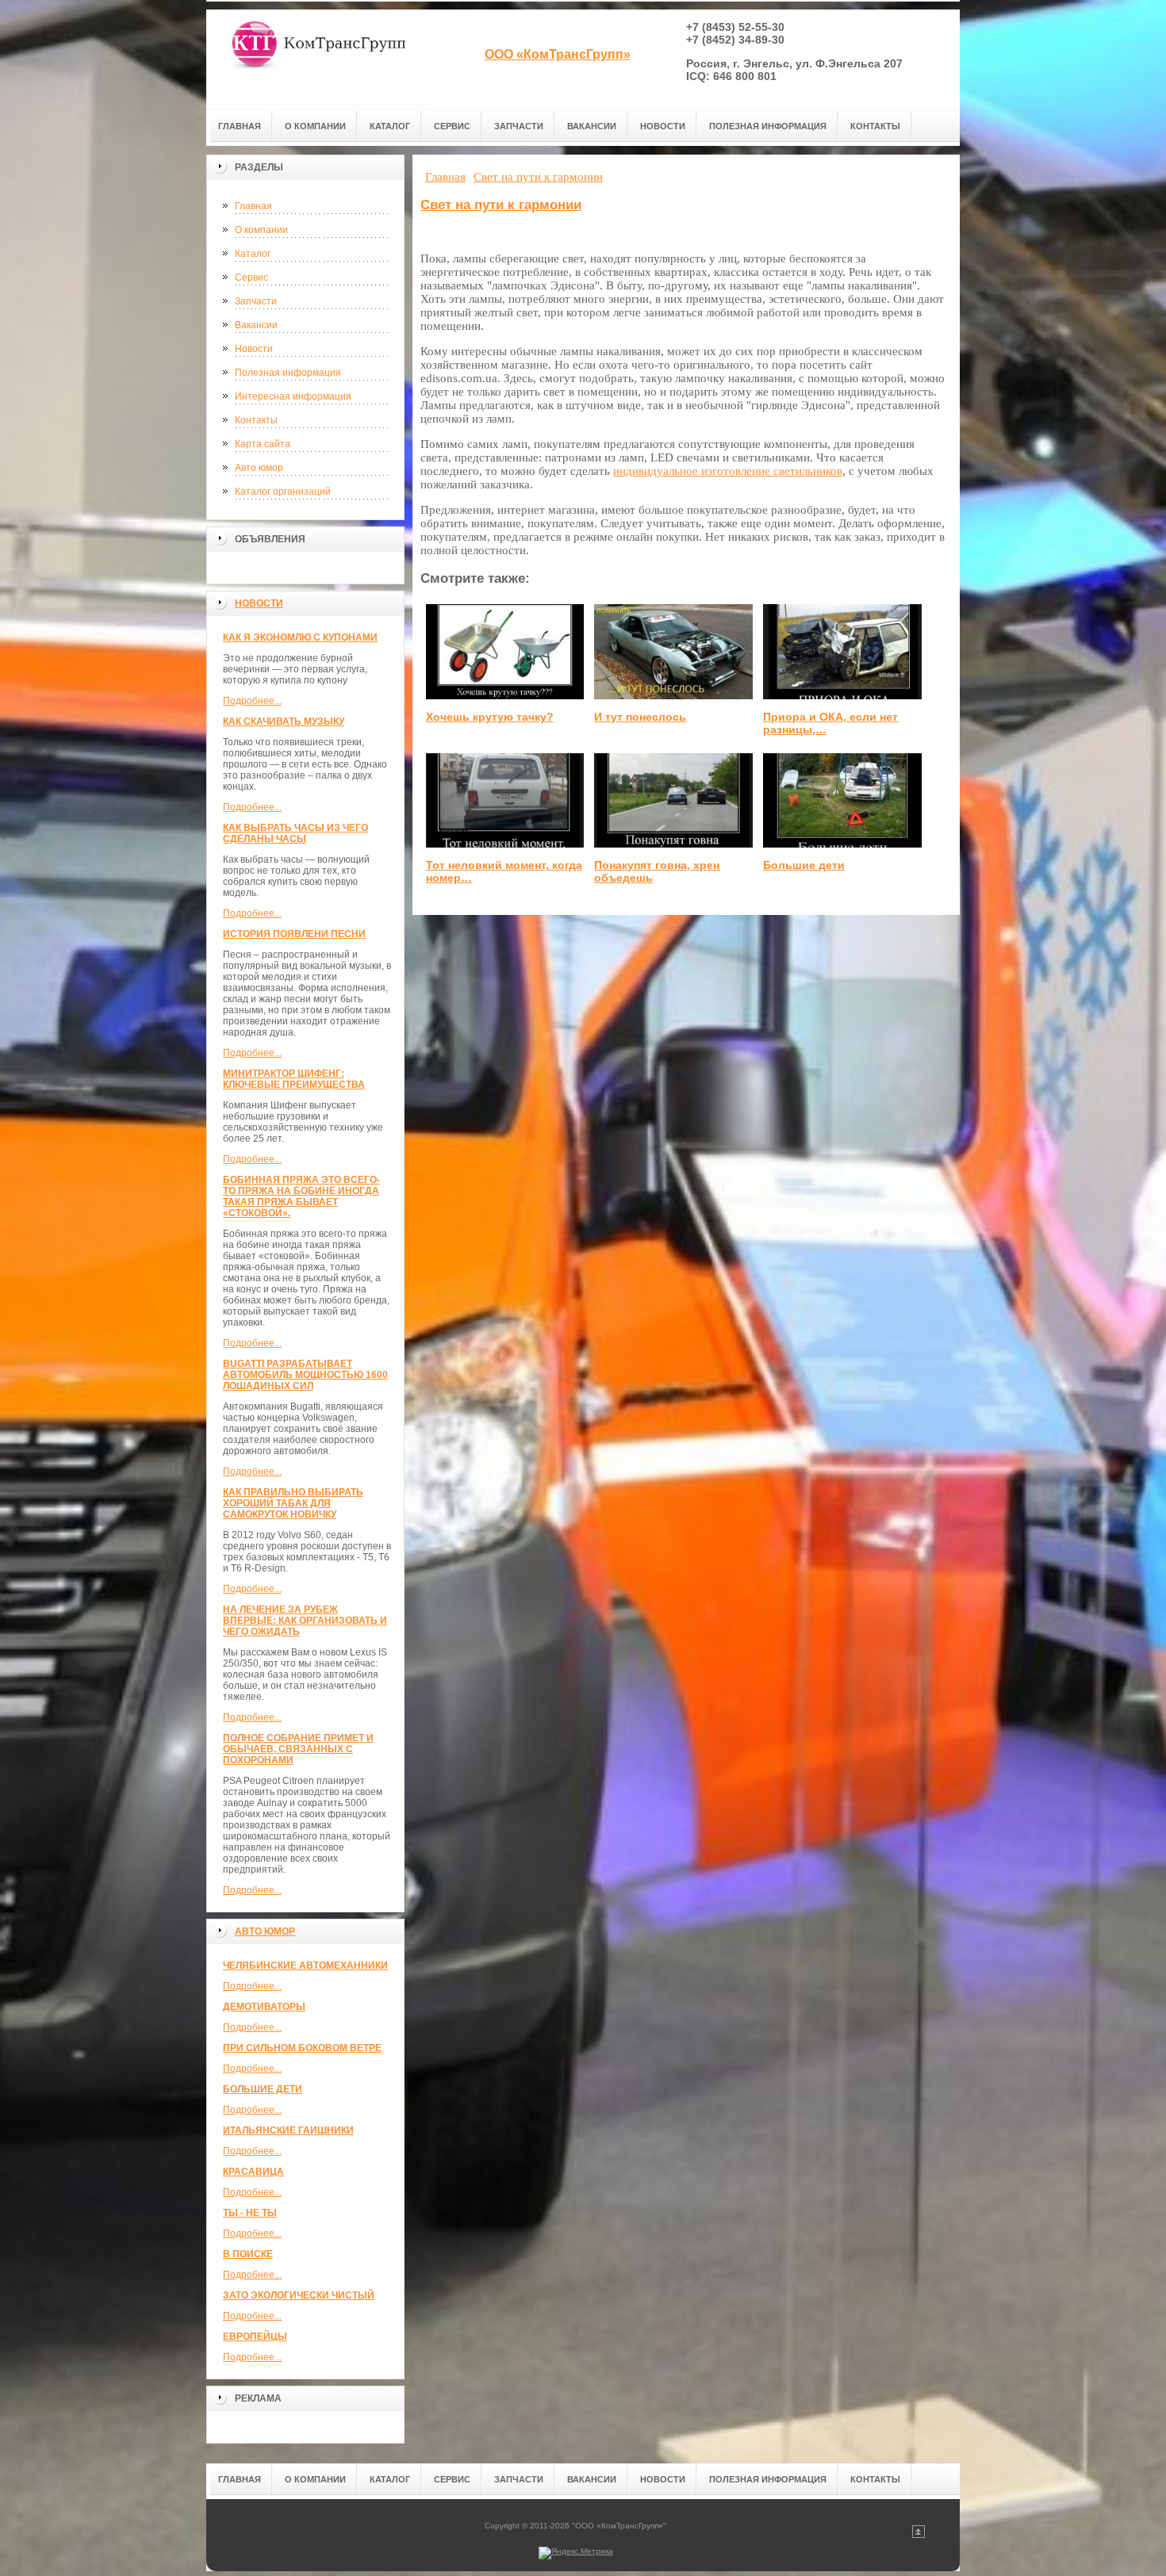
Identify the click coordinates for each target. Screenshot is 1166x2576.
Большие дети (263, 2089)
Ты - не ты (250, 2213)
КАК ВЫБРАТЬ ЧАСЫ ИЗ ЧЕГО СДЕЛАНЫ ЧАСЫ (295, 833)
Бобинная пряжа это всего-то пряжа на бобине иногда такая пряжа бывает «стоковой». (301, 1196)
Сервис (251, 278)
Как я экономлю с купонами (300, 637)
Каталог (253, 254)
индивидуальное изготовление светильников (728, 471)
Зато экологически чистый (299, 2295)
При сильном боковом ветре (302, 2048)
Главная (253, 206)
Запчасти (256, 301)
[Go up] (919, 2535)
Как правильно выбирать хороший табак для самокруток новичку (293, 1503)
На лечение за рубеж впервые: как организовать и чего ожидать (305, 1621)
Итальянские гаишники (288, 2130)
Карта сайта (263, 444)
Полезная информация (288, 373)
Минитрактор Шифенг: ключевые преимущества (294, 1079)
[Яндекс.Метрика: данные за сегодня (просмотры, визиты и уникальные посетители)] (576, 2553)
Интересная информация (293, 396)
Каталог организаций (283, 492)
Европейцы (255, 2337)
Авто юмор (259, 468)
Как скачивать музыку (284, 722)
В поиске (248, 2254)
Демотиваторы (264, 2007)
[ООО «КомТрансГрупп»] (317, 57)
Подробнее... (252, 701)
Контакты (256, 420)
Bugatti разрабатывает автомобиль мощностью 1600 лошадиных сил (305, 1375)
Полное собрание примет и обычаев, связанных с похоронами (298, 1749)
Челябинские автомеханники (305, 1965)
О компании (261, 230)
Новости (254, 349)
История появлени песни (294, 934)
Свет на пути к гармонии (501, 205)
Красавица (253, 2172)
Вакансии (256, 325)
